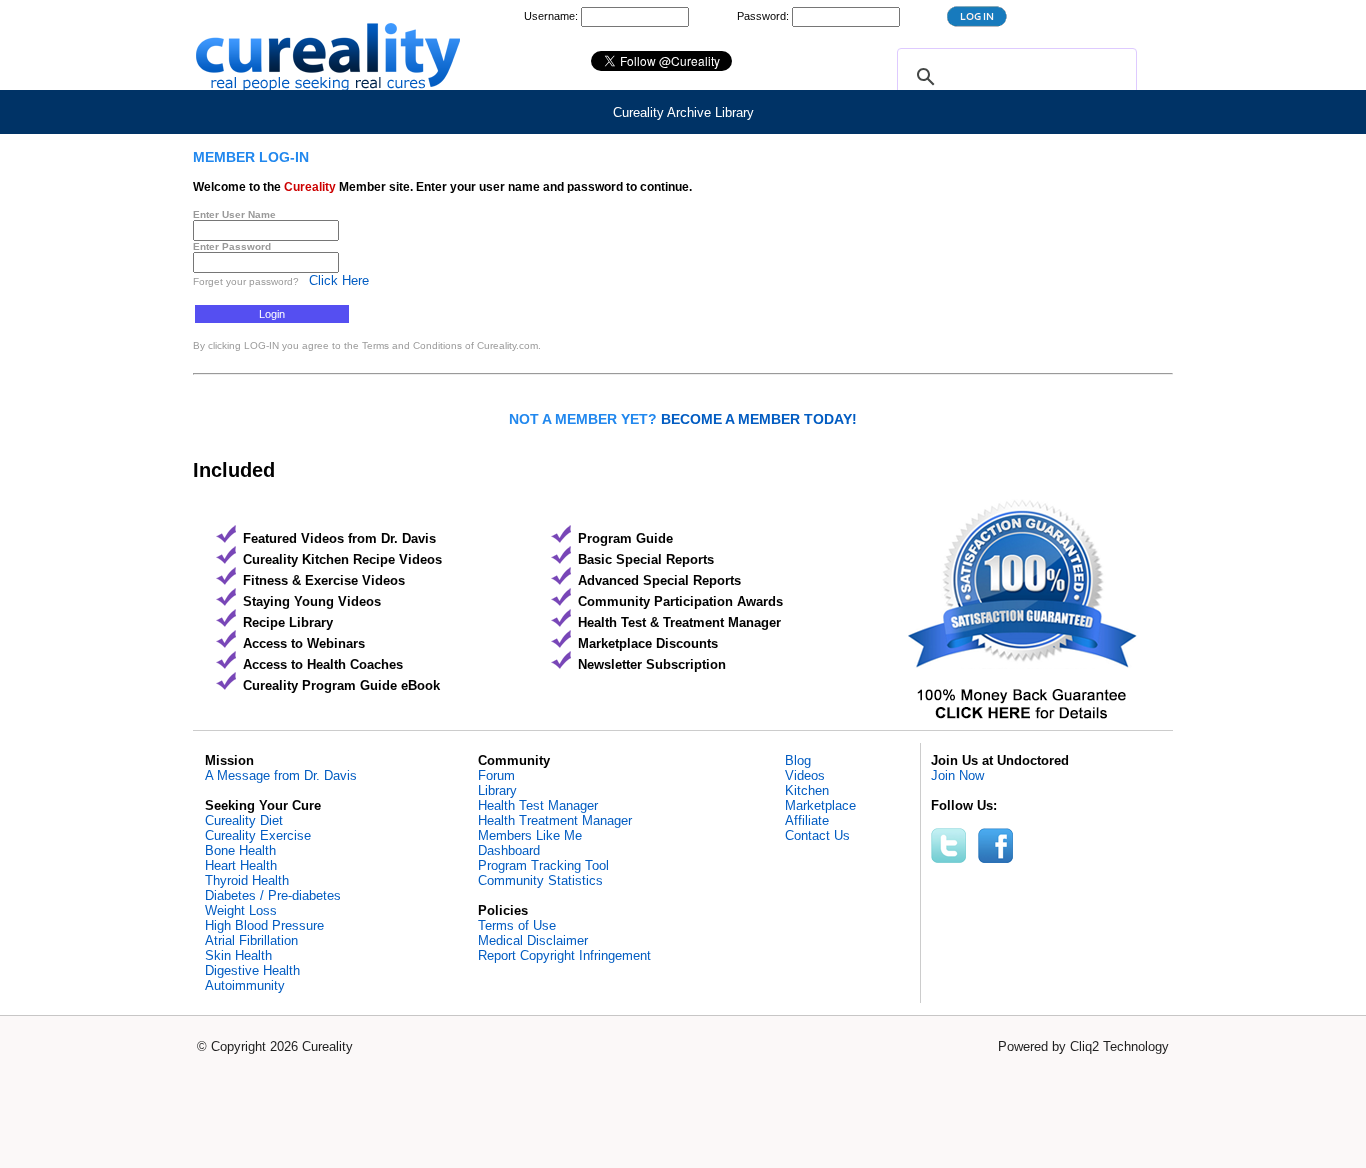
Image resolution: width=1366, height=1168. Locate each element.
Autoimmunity (245, 985)
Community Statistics (540, 880)
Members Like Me (530, 835)
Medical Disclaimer (533, 940)
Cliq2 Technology (1119, 1046)
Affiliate (807, 820)
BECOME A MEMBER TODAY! (759, 419)
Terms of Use (517, 925)
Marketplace (820, 805)
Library (497, 790)
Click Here (339, 280)
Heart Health (241, 865)
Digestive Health (252, 970)
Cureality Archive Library (683, 112)
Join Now (957, 775)
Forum (496, 775)
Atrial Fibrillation (251, 940)
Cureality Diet (244, 820)
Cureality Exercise (258, 835)
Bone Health (240, 850)
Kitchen (807, 790)
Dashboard (509, 850)
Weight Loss (241, 910)
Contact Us (817, 835)
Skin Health (238, 955)
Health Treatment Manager (555, 820)
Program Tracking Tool (543, 865)
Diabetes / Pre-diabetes (273, 895)
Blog (798, 760)
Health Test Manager (538, 805)
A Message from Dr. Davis (281, 775)
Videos (805, 775)
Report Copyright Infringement (564, 955)
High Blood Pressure (264, 925)
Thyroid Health (247, 880)
